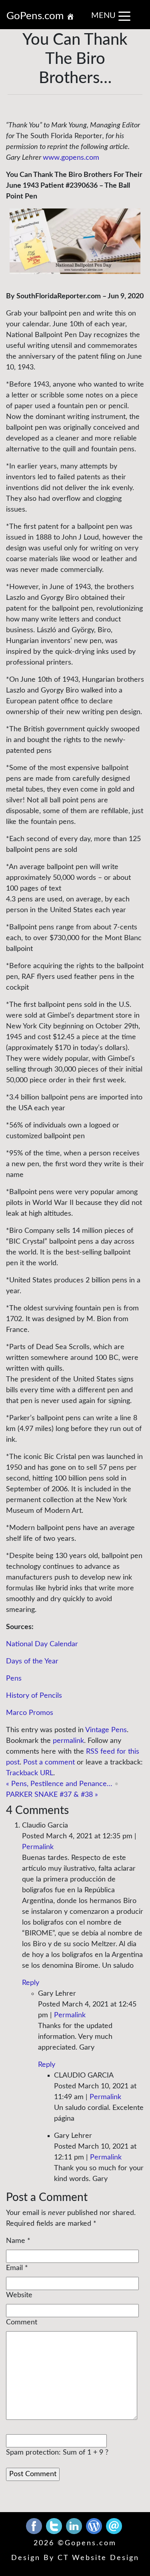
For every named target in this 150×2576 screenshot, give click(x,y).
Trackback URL (30, 1773)
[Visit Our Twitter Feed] (55, 2526)
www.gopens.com (71, 158)
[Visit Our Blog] (95, 2526)
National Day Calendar (42, 1644)
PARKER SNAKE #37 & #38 (52, 1795)
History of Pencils (34, 1696)
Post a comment (49, 1762)
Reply (31, 1983)
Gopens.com (91, 2543)
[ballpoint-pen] (75, 241)
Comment (22, 2322)
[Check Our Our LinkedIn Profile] (75, 2526)
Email (14, 2268)
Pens (14, 1679)
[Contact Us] (114, 2526)
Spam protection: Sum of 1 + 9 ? (57, 2453)
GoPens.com (36, 16)
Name (16, 2241)
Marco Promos (30, 1713)
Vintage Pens (106, 1730)
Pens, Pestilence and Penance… (59, 1784)
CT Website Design (98, 2558)
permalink (68, 1741)
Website (19, 2295)
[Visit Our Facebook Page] (35, 2526)
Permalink (38, 1847)
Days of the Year (32, 1661)
